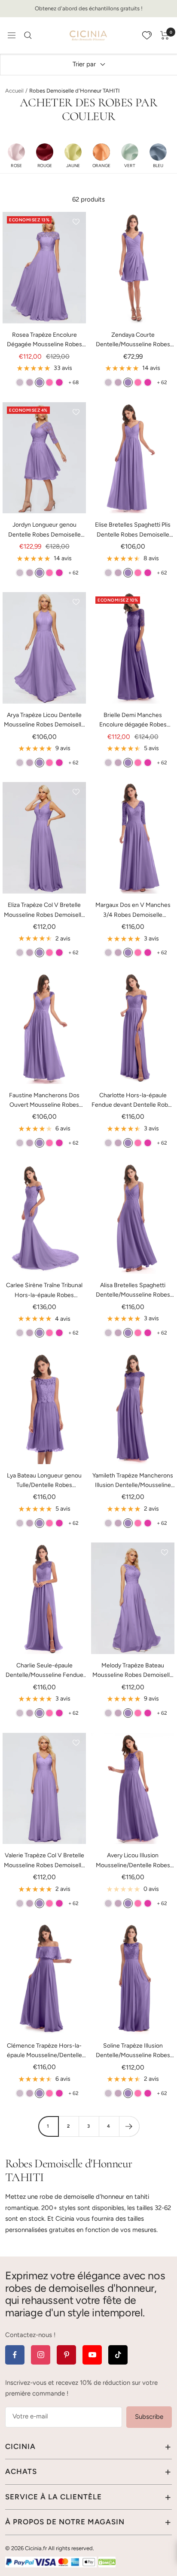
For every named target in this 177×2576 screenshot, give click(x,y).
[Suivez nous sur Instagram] (41, 2355)
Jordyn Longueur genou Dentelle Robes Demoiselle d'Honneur (44, 530)
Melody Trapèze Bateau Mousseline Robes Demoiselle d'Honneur (133, 1671)
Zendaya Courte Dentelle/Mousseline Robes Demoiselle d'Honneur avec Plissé (133, 340)
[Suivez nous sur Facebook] (15, 2355)
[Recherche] (28, 35)
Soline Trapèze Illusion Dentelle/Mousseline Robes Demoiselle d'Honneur (133, 2051)
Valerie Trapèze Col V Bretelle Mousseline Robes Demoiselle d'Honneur (44, 1861)
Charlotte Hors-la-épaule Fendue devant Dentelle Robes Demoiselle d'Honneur (133, 1101)
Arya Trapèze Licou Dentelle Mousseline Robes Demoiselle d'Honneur (44, 721)
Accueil (14, 91)
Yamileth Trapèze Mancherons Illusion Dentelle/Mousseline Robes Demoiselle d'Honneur (133, 1481)
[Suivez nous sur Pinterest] (66, 2355)
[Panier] (165, 35)
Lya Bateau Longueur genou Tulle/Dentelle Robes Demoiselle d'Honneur (44, 1481)
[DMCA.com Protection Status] (107, 2562)
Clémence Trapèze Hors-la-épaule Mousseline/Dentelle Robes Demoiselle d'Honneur (44, 2051)
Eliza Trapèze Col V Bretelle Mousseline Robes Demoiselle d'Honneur (44, 911)
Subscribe (149, 2417)
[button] (16, 155)
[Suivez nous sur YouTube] (92, 2355)
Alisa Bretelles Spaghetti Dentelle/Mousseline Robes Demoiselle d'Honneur (133, 1291)
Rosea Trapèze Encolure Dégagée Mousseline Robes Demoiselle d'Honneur (44, 340)
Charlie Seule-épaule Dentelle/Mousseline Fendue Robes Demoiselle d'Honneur (44, 1671)
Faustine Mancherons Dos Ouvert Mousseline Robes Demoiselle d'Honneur (44, 1101)
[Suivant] (129, 2126)
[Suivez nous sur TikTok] (118, 2355)
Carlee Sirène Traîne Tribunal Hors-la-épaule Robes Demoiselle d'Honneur (44, 1291)
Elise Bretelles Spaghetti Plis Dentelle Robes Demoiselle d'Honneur (133, 530)
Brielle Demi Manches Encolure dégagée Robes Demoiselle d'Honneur (133, 721)
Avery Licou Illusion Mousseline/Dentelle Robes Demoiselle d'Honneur (133, 1861)
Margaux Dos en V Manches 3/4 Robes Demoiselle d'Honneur (133, 911)
